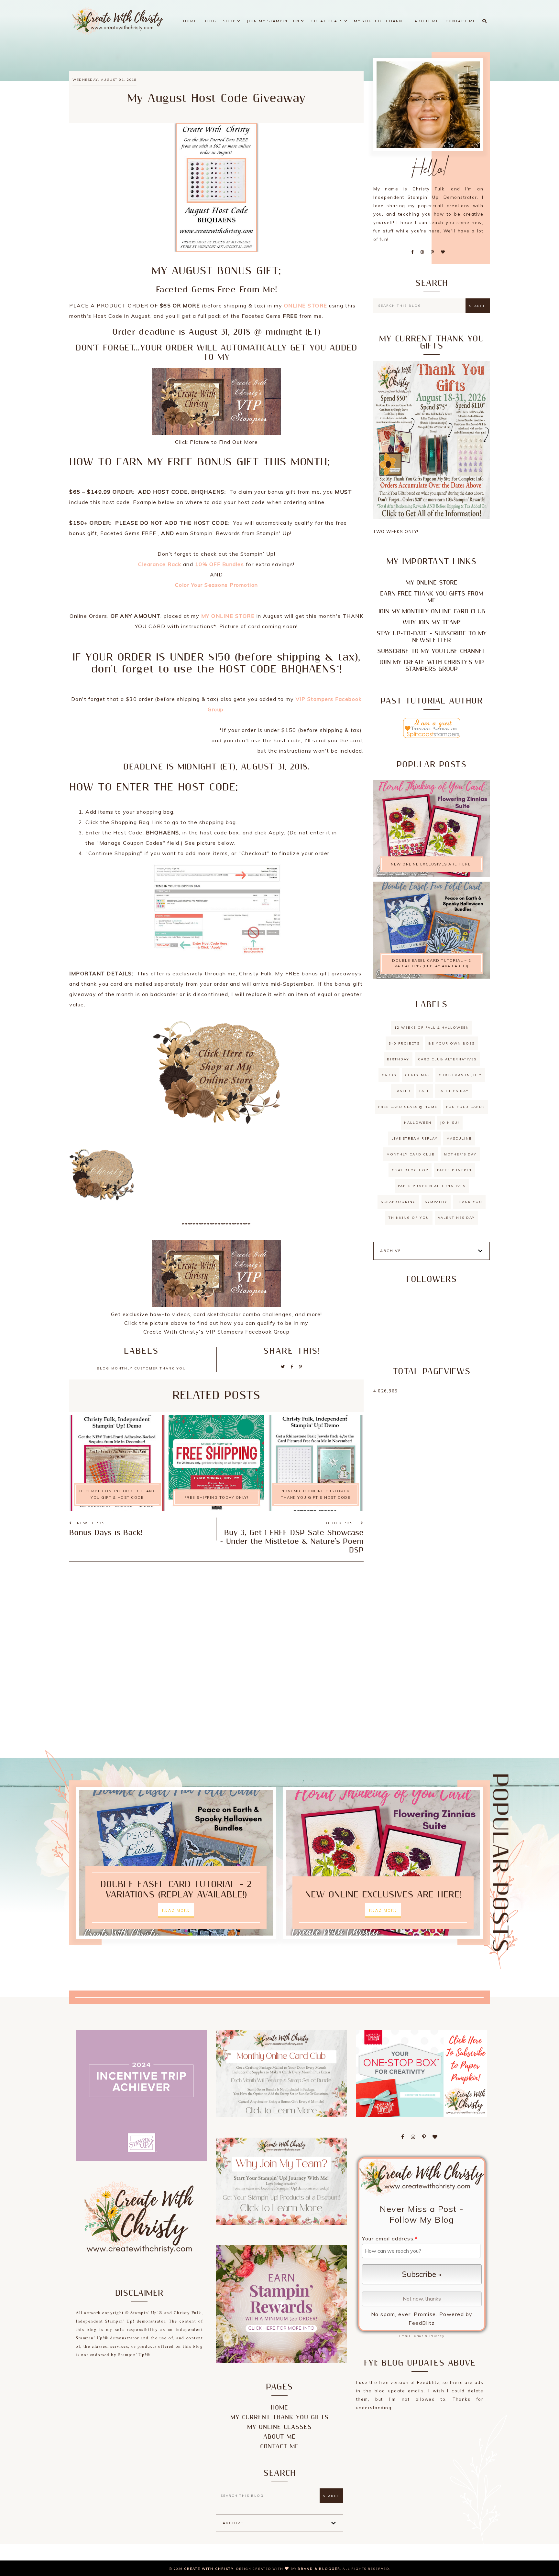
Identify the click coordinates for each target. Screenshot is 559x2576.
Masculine (459, 1138)
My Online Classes (279, 2427)
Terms (418, 2336)
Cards (389, 1075)
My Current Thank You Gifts (279, 2417)
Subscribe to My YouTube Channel (432, 651)
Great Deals (328, 21)
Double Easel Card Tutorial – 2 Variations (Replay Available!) (432, 963)
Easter (402, 1091)
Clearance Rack (160, 564)
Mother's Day (460, 1154)
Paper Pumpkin (454, 1170)
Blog (210, 21)
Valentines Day (456, 1218)
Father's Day (454, 1091)
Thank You (469, 1202)
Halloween (418, 1123)
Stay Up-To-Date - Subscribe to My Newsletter (432, 637)
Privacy (437, 2336)
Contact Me (461, 21)
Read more (176, 1910)
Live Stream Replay (415, 1138)
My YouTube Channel (381, 21)
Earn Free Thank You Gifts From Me (432, 597)
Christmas (417, 1075)
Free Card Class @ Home (408, 1107)
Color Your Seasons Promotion (217, 585)
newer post (92, 1523)
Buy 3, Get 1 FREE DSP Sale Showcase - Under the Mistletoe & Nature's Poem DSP (292, 1542)
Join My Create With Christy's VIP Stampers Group (432, 666)
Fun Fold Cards (466, 1107)
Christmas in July (460, 1075)
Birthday (398, 1059)
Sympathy (436, 1202)
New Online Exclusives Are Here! (432, 864)
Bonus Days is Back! (106, 1533)
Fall (424, 1091)
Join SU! (450, 1123)
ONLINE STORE (306, 306)
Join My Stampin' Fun (274, 21)
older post (342, 1523)
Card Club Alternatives (447, 1059)
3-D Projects (404, 1043)
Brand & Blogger (319, 2569)
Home (190, 21)
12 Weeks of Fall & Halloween (432, 1028)
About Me (427, 21)
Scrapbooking (398, 1202)
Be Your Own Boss (451, 1043)
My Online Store (432, 583)
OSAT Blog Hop (410, 1170)
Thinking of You (409, 1218)
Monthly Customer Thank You (149, 1368)
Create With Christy (209, 2569)
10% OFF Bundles (220, 564)
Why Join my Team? (432, 623)
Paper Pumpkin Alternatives (432, 1186)
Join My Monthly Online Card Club (432, 612)
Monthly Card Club (411, 1154)
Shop (230, 21)
